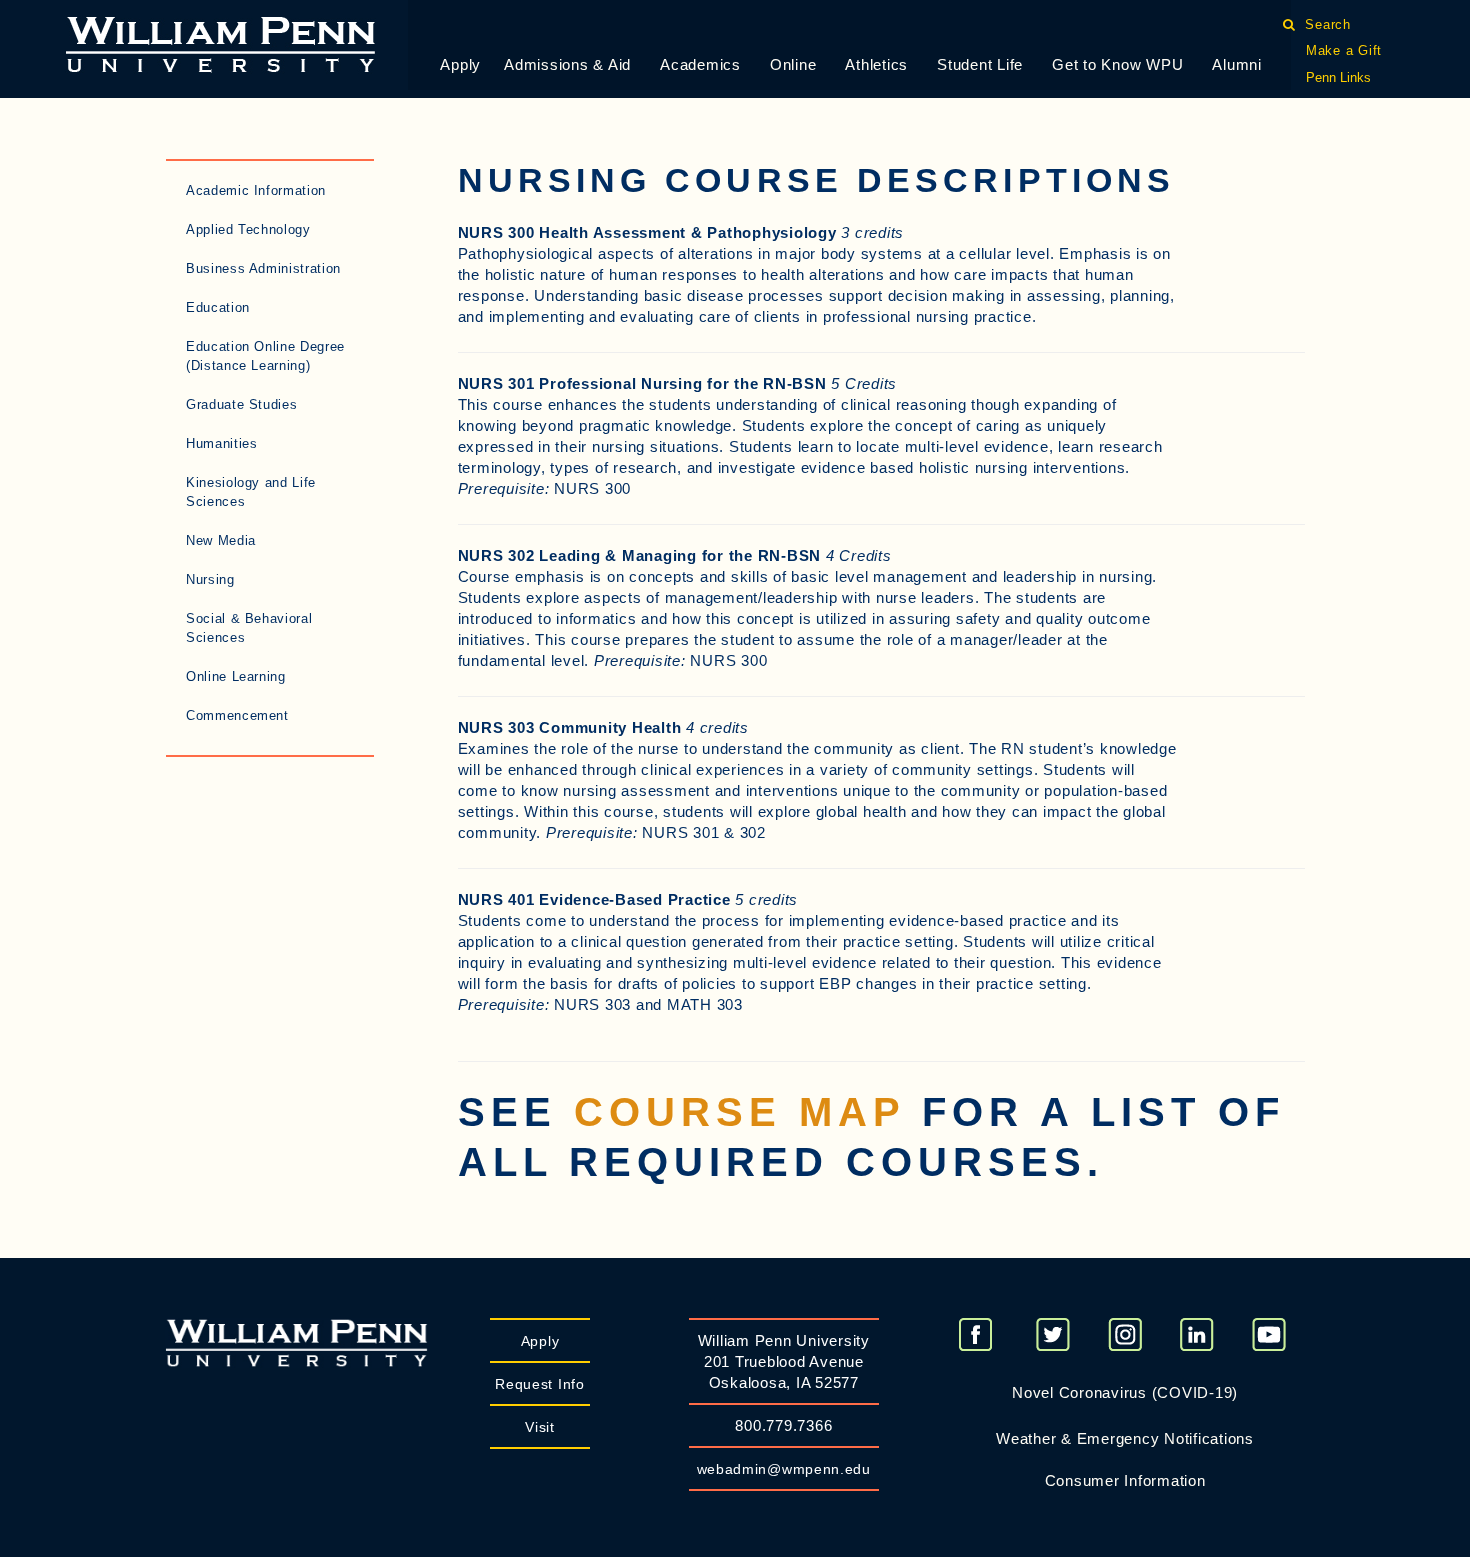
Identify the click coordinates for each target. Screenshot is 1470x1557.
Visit (540, 1427)
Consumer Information (1125, 1480)
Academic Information (256, 190)
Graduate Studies (241, 404)
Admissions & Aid (567, 64)
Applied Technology (248, 229)
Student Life (980, 64)
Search (1328, 24)
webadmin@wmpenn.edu (784, 1469)
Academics (700, 64)
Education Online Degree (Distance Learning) (265, 356)
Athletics (876, 64)
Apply (460, 64)
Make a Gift (1344, 50)
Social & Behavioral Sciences (249, 628)
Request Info (539, 1384)
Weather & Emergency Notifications (1125, 1438)
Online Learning (236, 676)
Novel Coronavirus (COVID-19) (1125, 1392)
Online (793, 64)
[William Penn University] (220, 42)
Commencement (237, 715)
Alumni (1237, 64)
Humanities (222, 443)
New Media (221, 540)
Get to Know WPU (1117, 64)
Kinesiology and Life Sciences (251, 492)
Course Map (739, 1112)
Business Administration (263, 268)
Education (218, 307)
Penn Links (1338, 77)
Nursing (210, 579)
